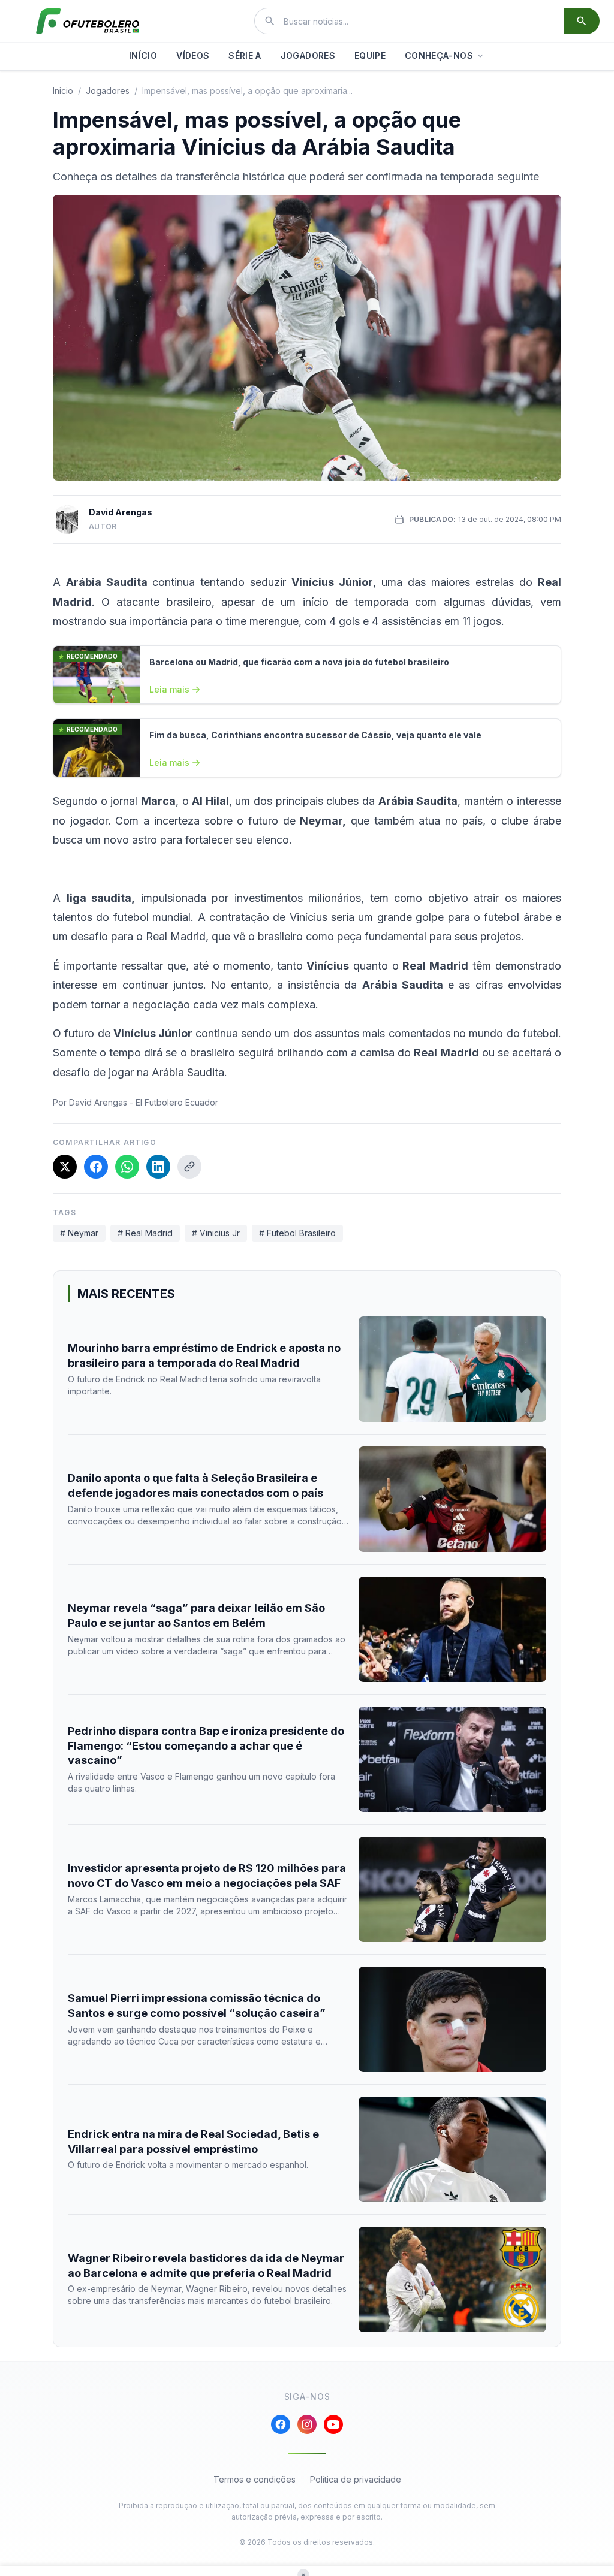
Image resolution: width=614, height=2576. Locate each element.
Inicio (63, 91)
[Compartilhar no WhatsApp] (127, 1167)
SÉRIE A (245, 55)
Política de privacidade (356, 2479)
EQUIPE (370, 55)
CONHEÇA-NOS (439, 55)
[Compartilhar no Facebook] (96, 1167)
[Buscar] (582, 21)
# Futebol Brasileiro (297, 1233)
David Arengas (121, 512)
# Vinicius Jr (216, 1233)
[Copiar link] (189, 1167)
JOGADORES (308, 55)
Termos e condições (255, 2479)
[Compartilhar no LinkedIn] (158, 1167)
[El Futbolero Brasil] (88, 21)
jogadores (108, 91)
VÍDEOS (193, 55)
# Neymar (79, 1233)
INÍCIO (143, 55)
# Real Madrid (145, 1233)
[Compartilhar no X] (65, 1167)
